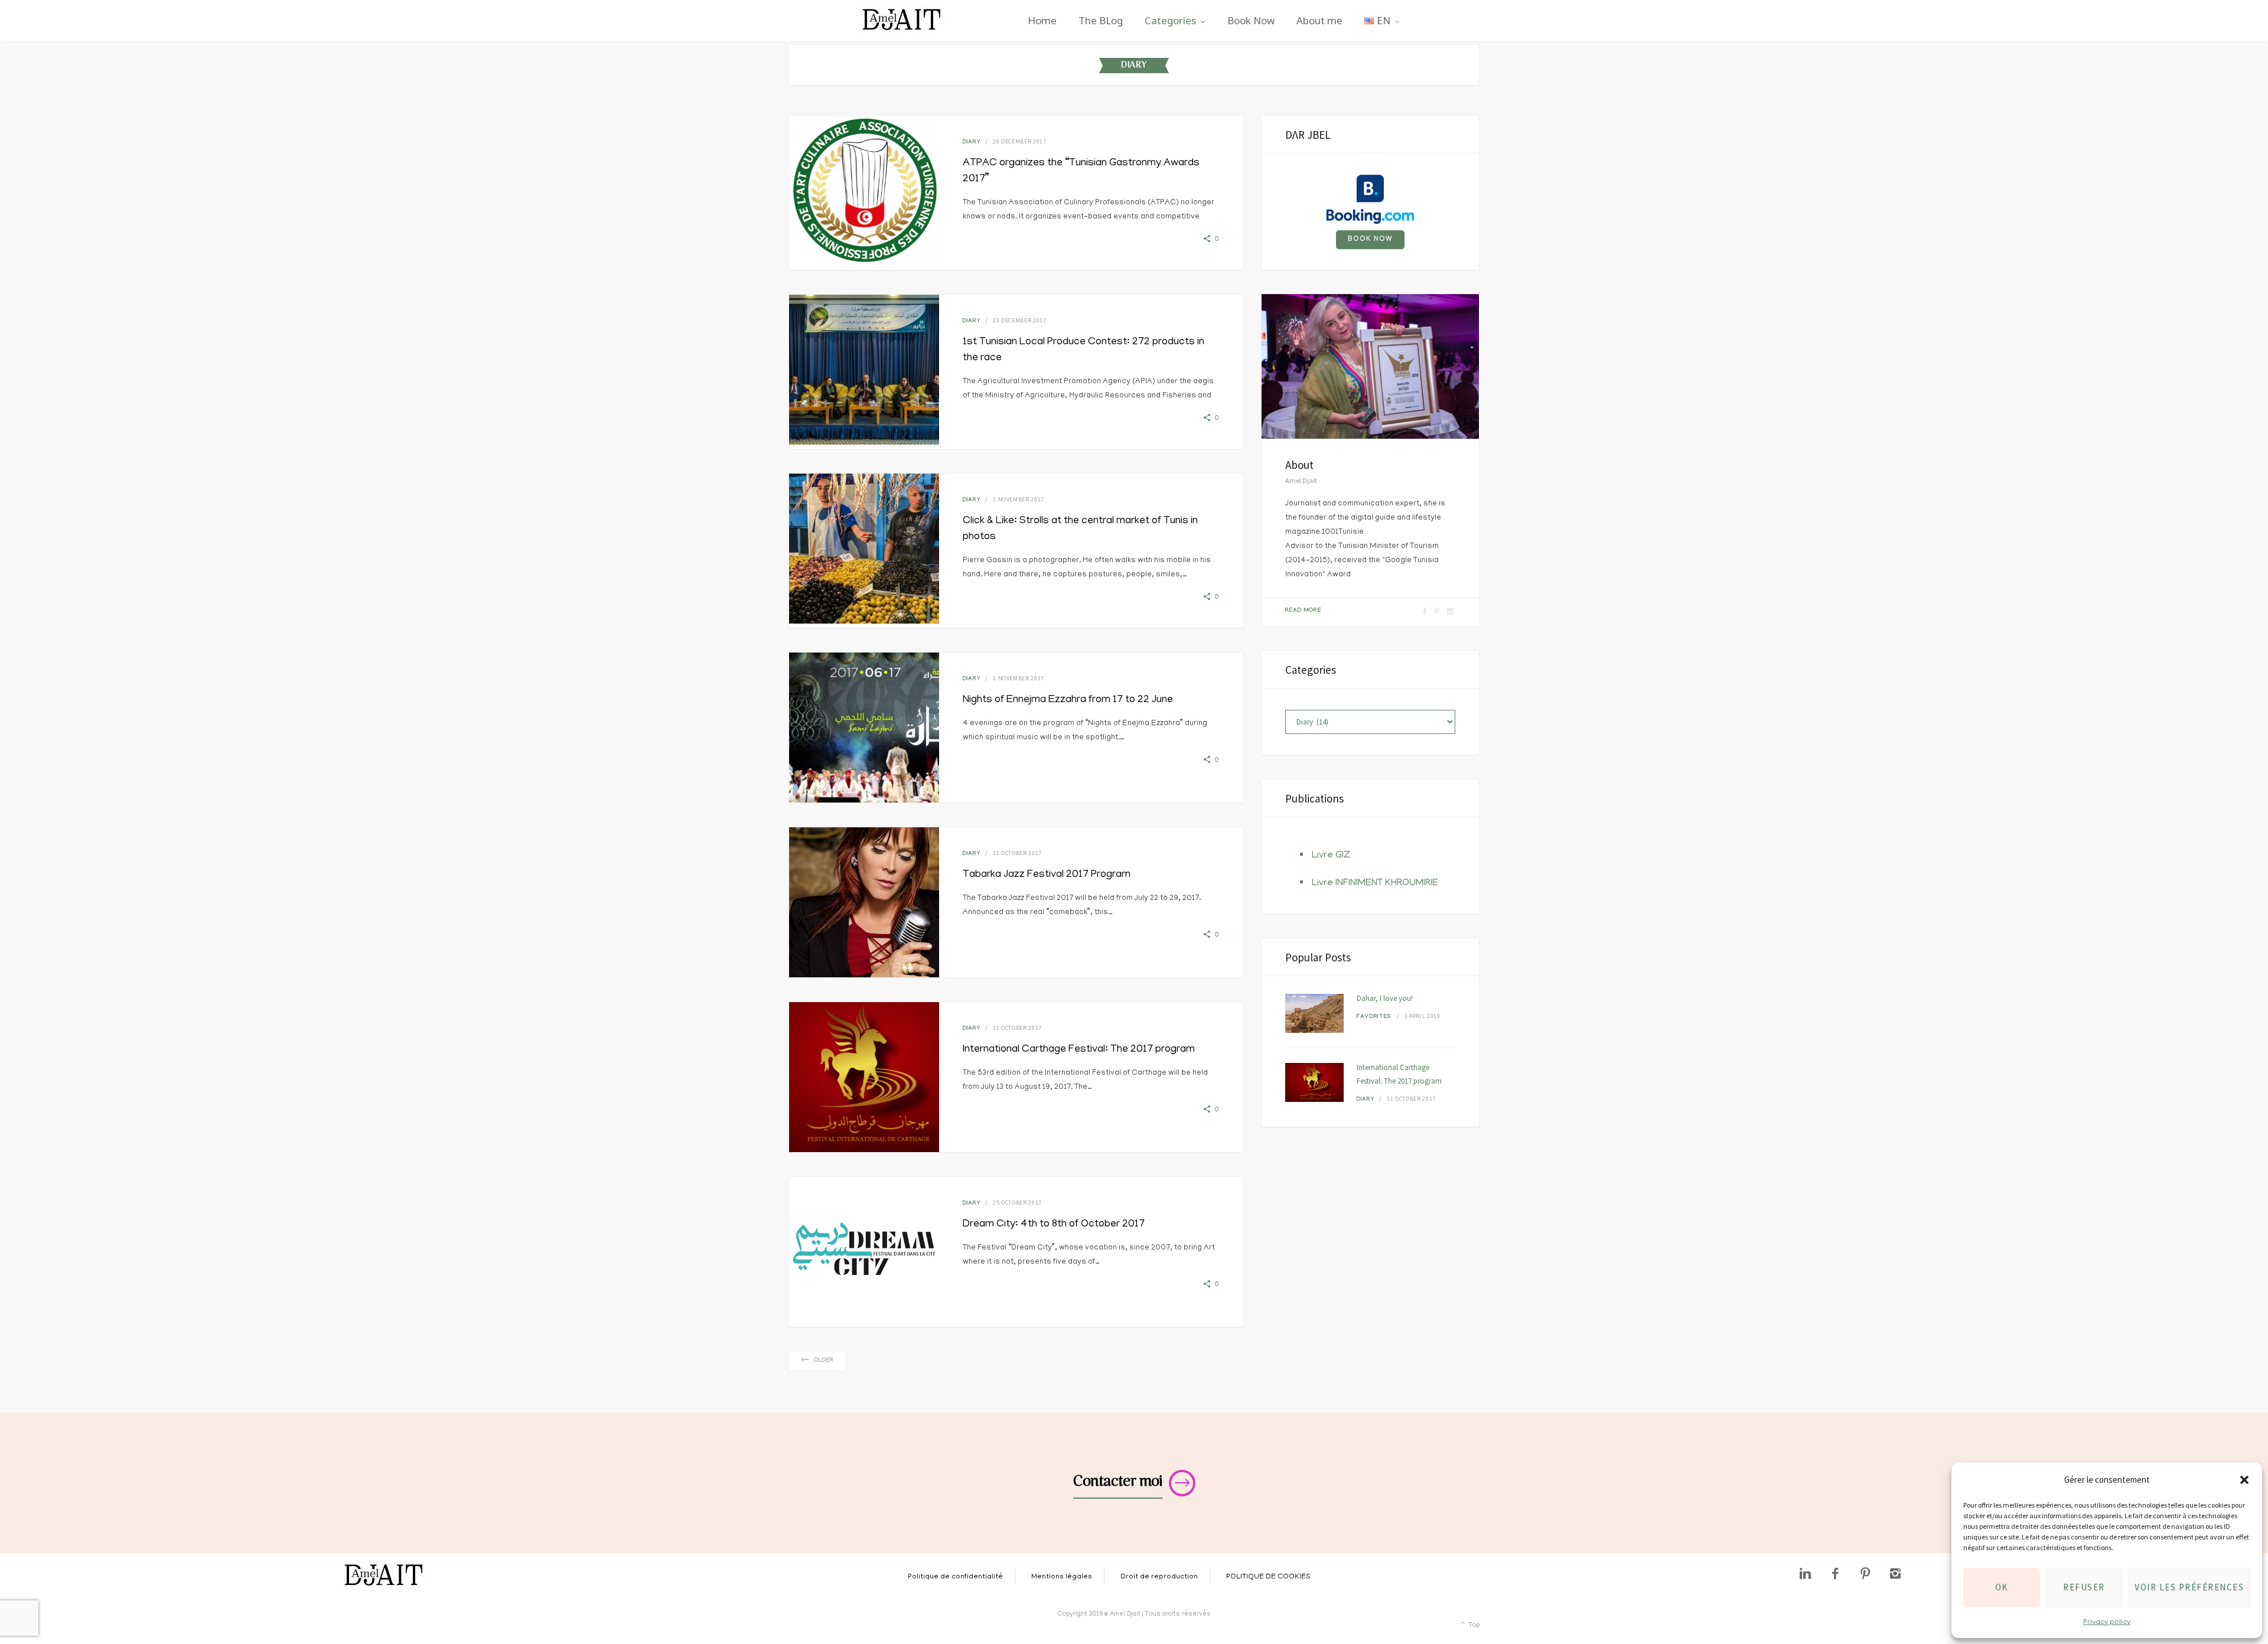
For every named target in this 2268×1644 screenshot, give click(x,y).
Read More (1303, 611)
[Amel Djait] (902, 20)
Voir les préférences (2189, 1587)
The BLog (1101, 20)
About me (1319, 20)
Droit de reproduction (1159, 1577)
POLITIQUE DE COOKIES (1268, 1577)
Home (1042, 20)
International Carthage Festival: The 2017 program (1079, 1050)
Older (824, 1361)
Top (1473, 1626)
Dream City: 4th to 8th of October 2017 (1054, 1225)
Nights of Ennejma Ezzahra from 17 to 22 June (1068, 700)
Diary (971, 143)
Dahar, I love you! (1385, 998)
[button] (2244, 1480)
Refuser (2084, 1587)
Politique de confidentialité (955, 1577)
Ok (2002, 1587)
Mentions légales (1062, 1577)
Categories (1170, 20)
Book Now (1251, 20)
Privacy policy (2107, 1622)
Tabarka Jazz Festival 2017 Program (1047, 875)
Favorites (1374, 1017)
